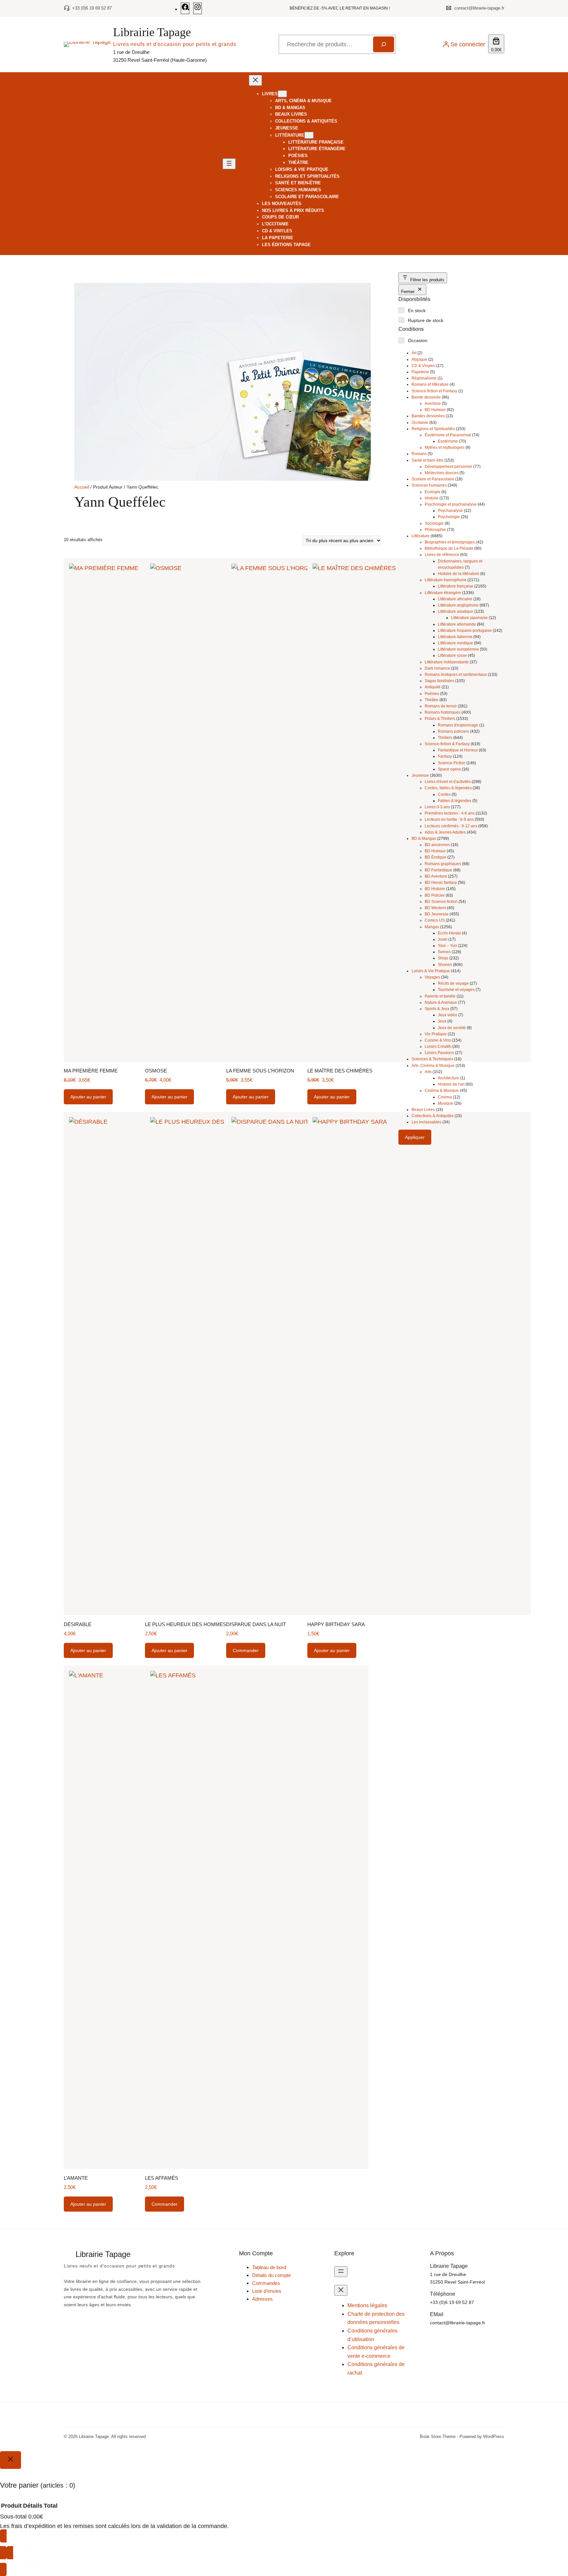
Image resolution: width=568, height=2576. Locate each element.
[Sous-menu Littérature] (309, 135)
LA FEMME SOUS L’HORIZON (260, 1071)
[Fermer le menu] (255, 80)
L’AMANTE (76, 2178)
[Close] (11, 2460)
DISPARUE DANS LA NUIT (256, 1624)
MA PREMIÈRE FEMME (91, 1071)
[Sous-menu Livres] (282, 94)
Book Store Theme (438, 2437)
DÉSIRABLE (78, 1624)
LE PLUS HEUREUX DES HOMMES (186, 1624)
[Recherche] (384, 44)
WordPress (494, 2437)
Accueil (82, 487)
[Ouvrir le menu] (229, 164)
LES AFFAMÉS (162, 2178)
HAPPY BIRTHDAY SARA (336, 1624)
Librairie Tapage (152, 32)
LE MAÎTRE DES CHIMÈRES (340, 1071)
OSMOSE (156, 1071)
